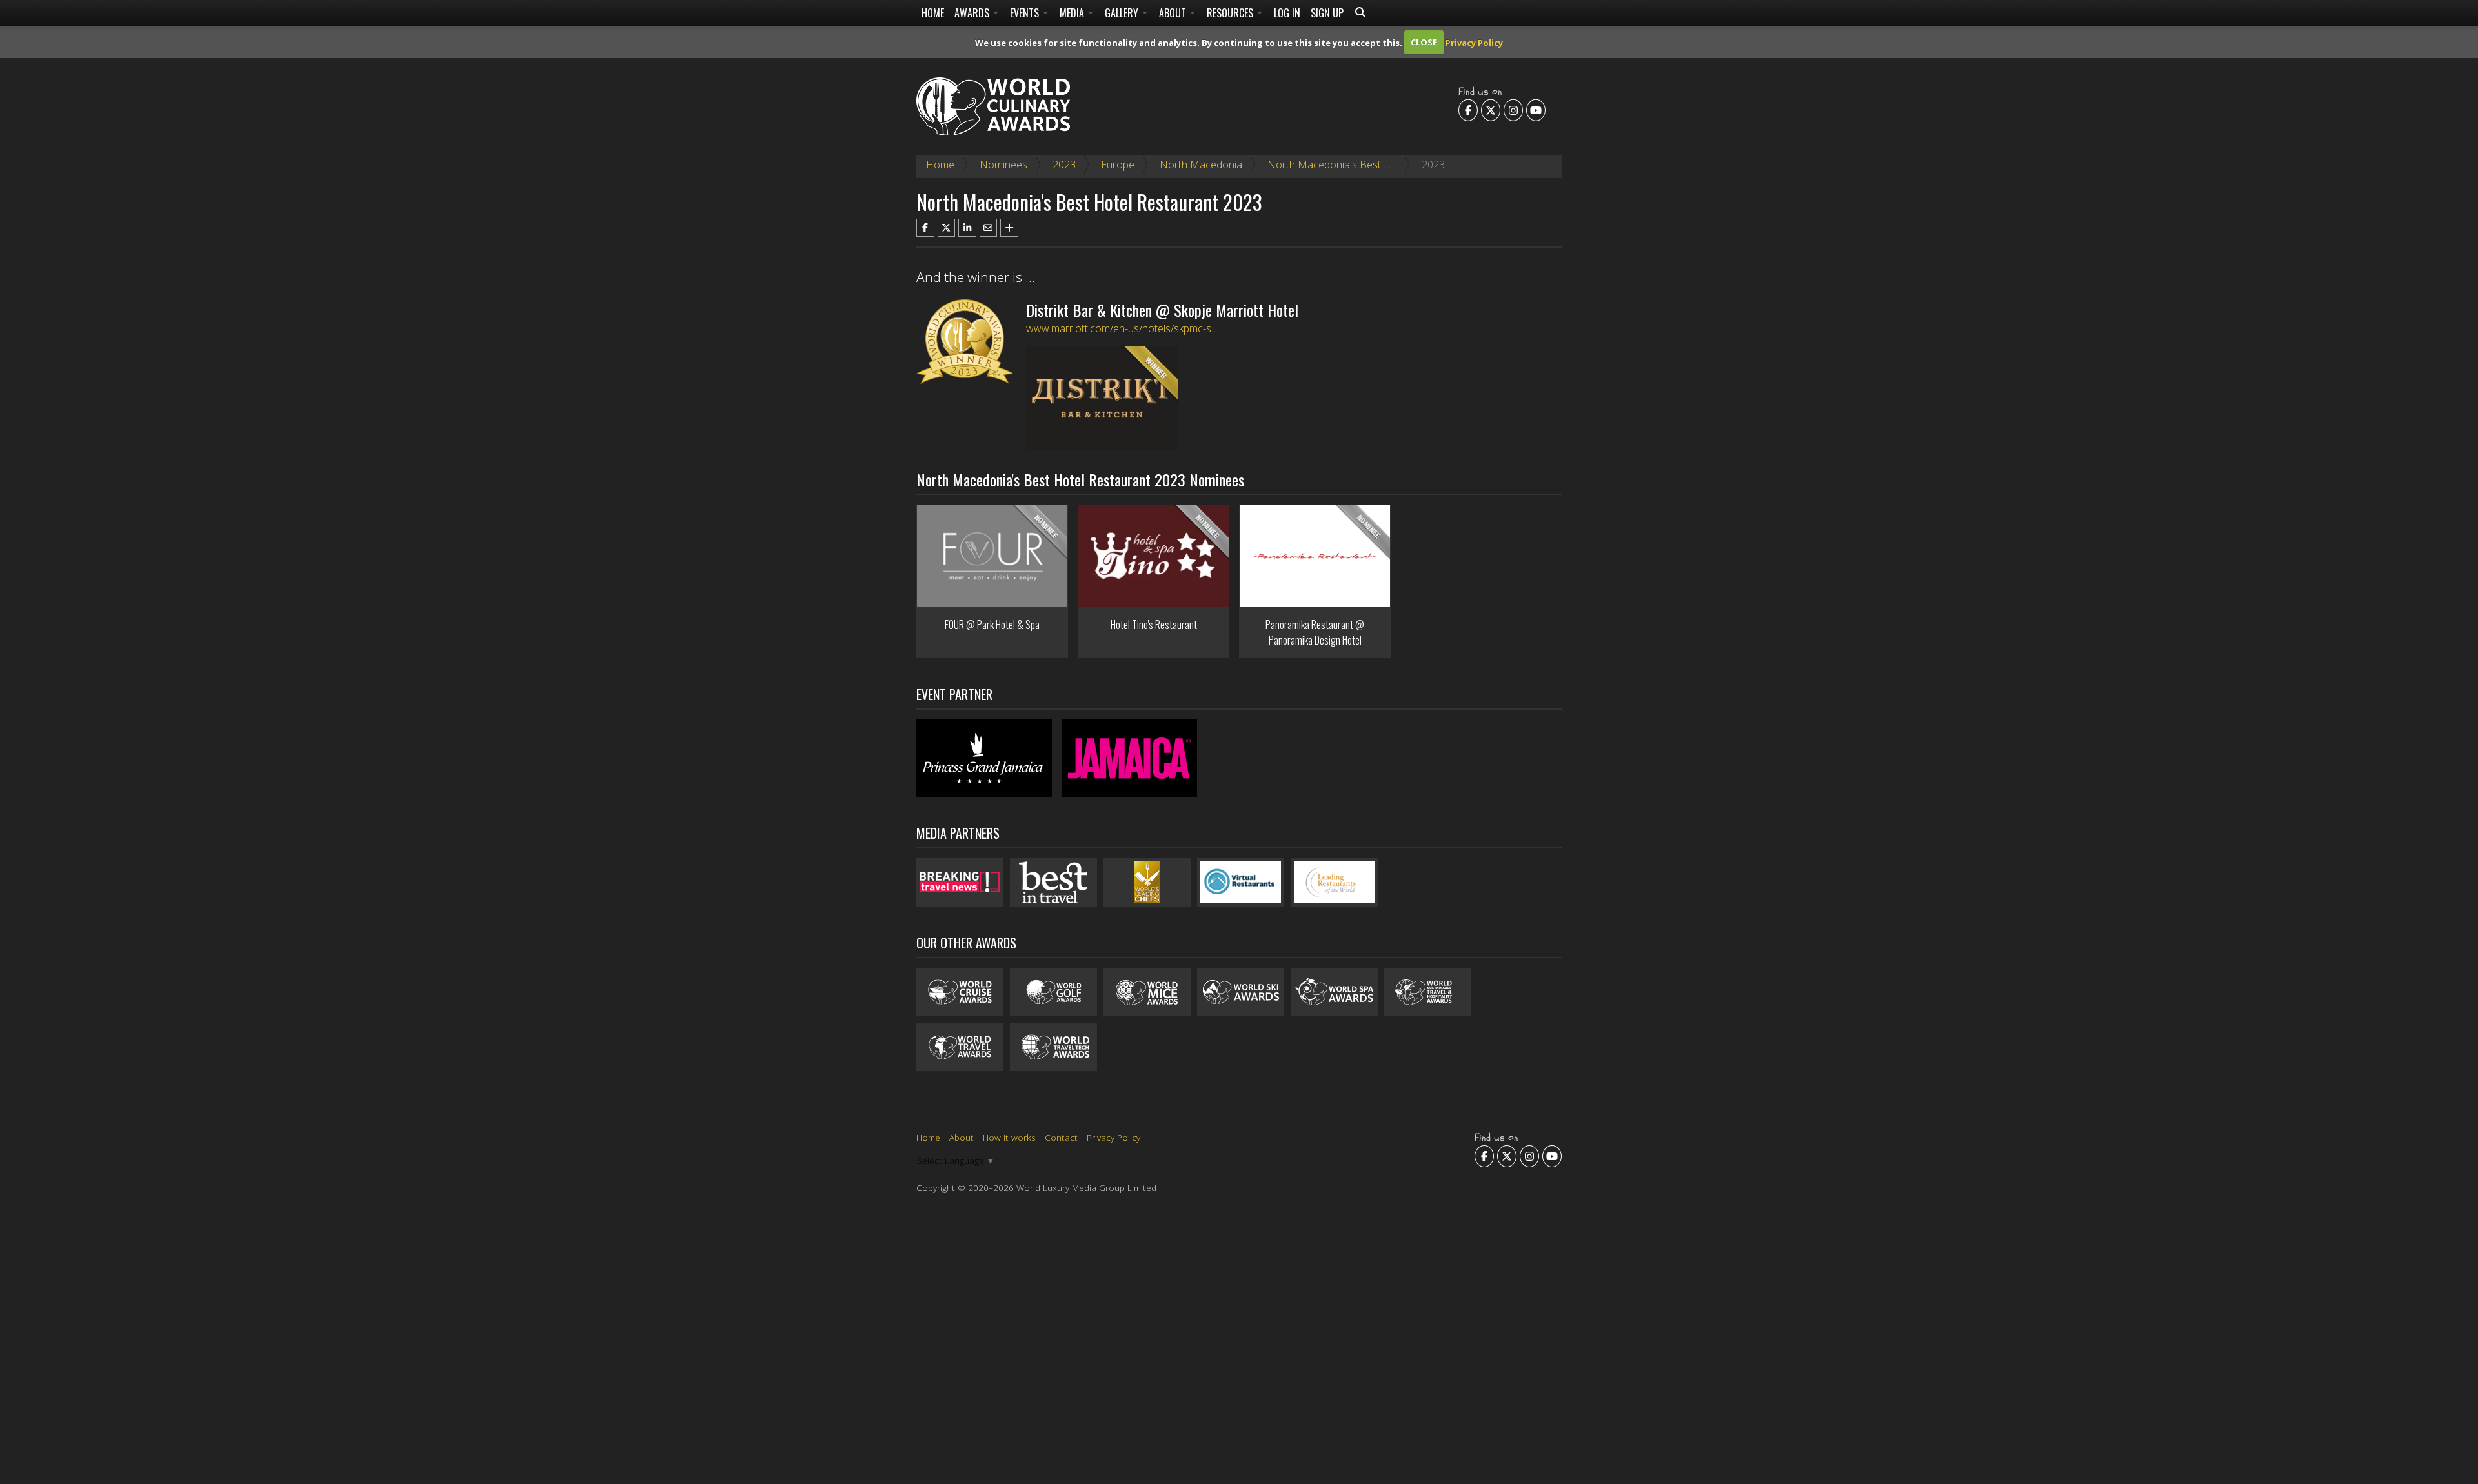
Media (1073, 13)
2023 (1064, 165)
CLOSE (1424, 42)
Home (933, 13)
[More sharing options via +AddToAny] (1009, 228)
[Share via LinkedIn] (967, 228)
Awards (973, 13)
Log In (1287, 13)
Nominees (1003, 165)
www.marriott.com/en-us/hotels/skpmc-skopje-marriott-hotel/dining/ (1181, 328)
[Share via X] (947, 228)
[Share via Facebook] (925, 228)
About (1174, 13)
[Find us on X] (1491, 110)
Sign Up (1327, 13)
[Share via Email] (989, 228)
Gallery (1123, 13)
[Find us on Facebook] (1468, 110)
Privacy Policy (1474, 42)
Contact (1061, 1137)
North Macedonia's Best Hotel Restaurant (1365, 165)
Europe (1118, 165)
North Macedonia (1201, 165)
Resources (1231, 13)
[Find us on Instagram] (1513, 110)
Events (1026, 13)
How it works (1009, 1137)
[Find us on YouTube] (1536, 110)
